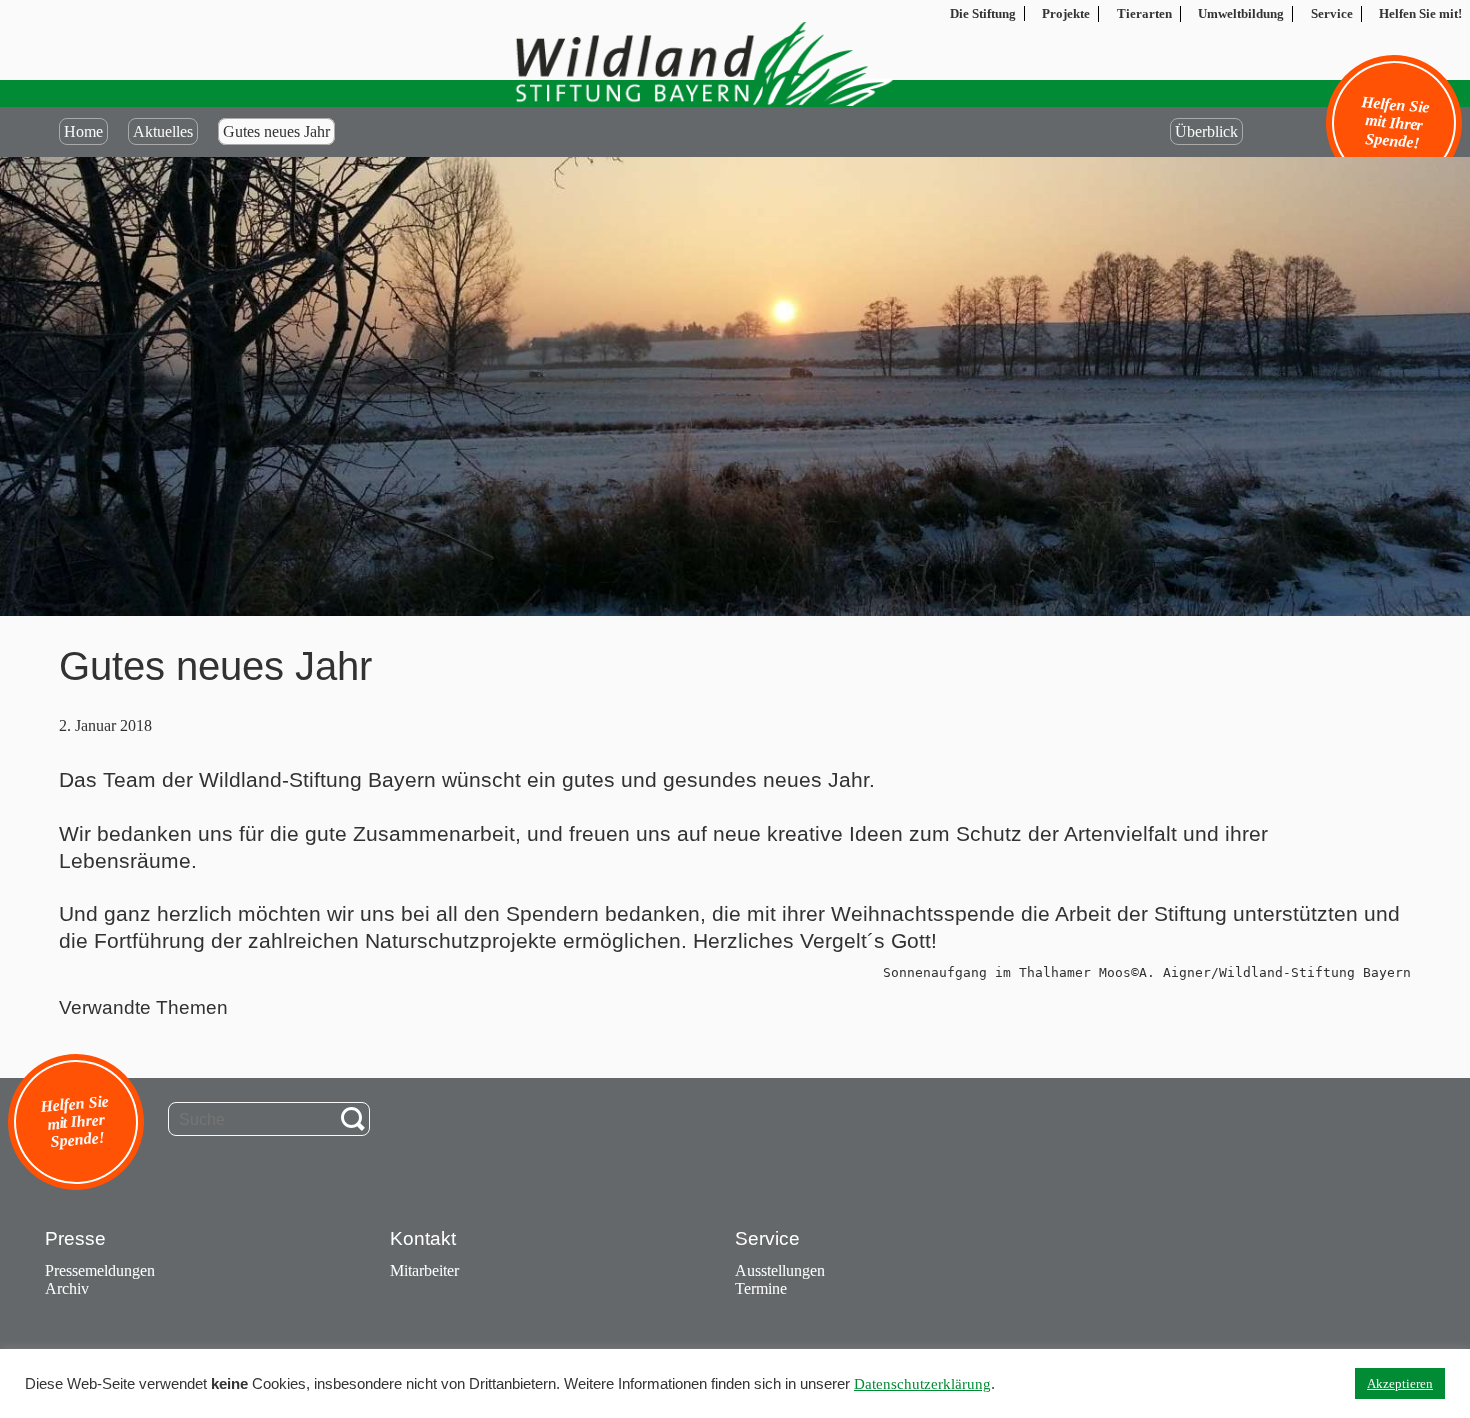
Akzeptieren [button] (1400, 1383)
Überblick (1206, 131)
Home (83, 131)
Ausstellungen (780, 1270)
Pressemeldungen (100, 1270)
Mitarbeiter (424, 1270)
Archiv (67, 1288)
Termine (761, 1288)
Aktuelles (163, 131)
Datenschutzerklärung (922, 1384)
